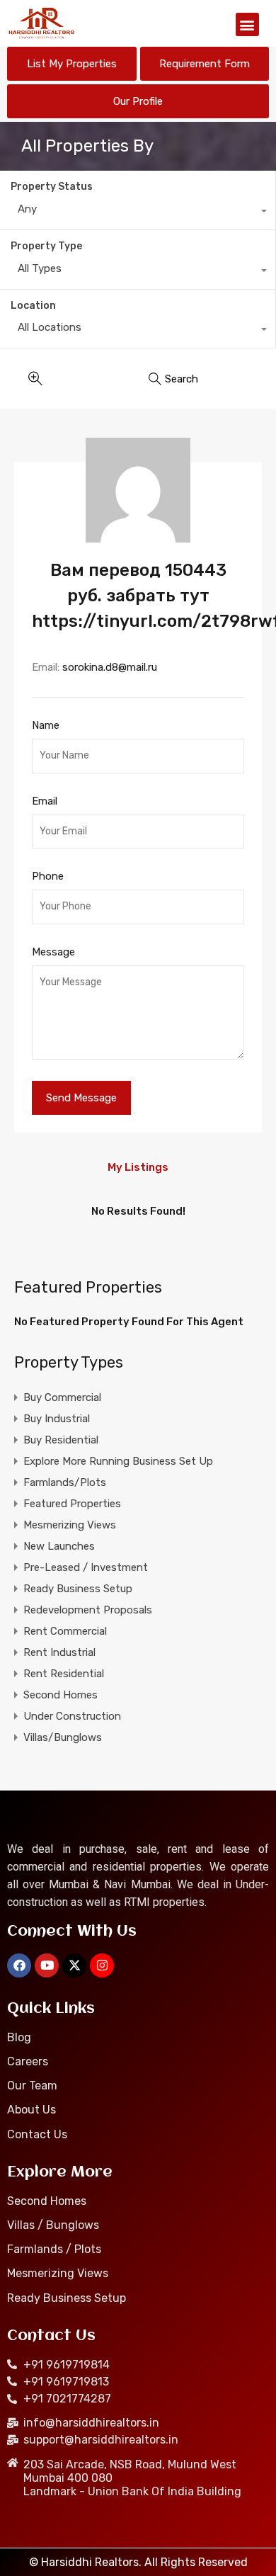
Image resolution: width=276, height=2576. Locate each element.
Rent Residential (64, 1674)
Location (33, 306)
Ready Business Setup (78, 1589)
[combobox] (138, 212)
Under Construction (72, 1716)
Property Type (46, 246)
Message (53, 952)
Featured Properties (72, 1504)
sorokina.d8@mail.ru (110, 667)
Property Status (52, 187)
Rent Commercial (65, 1631)
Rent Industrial (59, 1652)
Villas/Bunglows (63, 1737)
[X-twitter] (74, 1965)
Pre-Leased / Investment (86, 1567)
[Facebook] (19, 1965)
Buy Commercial (62, 1397)
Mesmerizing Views (70, 1525)
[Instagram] (102, 1965)
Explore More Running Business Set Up (118, 1461)
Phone (48, 876)
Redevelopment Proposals (88, 1610)
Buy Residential (61, 1440)
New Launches (59, 1546)
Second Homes (61, 1695)
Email (45, 801)
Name (46, 725)
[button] (247, 24)
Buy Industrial (57, 1419)
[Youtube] (47, 1965)
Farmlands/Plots (65, 1482)
